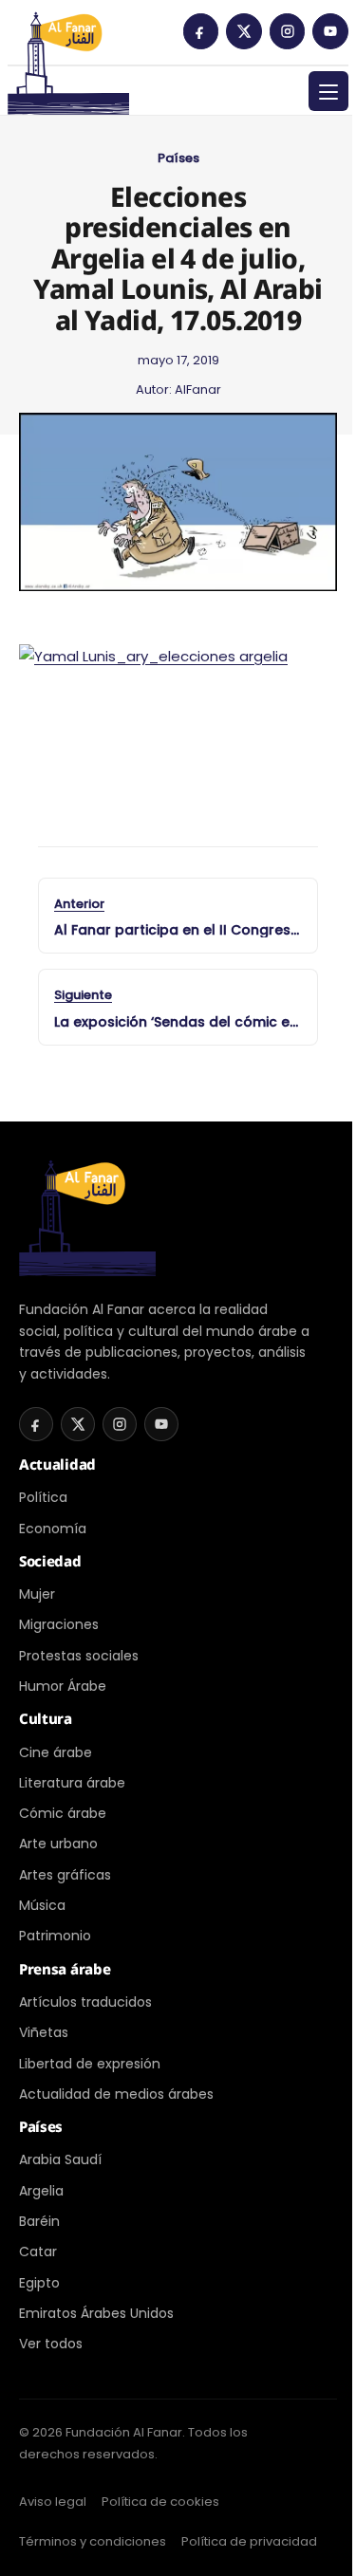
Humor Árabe (63, 1686)
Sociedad (50, 1561)
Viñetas (44, 2032)
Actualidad (57, 1464)
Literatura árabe (72, 1783)
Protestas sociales (79, 1656)
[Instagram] (288, 31)
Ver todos (51, 2344)
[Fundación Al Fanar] (68, 38)
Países (178, 158)
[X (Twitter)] (244, 31)
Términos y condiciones (93, 2541)
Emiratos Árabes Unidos (96, 2313)
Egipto (39, 2283)
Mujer (37, 1594)
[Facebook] (201, 31)
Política (43, 1497)
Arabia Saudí (60, 2159)
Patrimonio (55, 1936)
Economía (53, 1529)
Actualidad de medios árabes (116, 2094)
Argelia (41, 2191)
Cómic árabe (63, 1813)
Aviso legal (53, 2502)
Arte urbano (58, 1844)
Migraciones (59, 1624)
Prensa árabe (65, 1969)
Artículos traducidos (85, 2002)
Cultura (46, 1718)
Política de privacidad (249, 2541)
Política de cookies (160, 2502)
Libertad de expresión (90, 2064)
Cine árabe (56, 1752)
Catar (38, 2252)
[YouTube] (330, 31)
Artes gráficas (65, 1875)
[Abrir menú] (328, 91)
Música (42, 1905)
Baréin (39, 2221)
